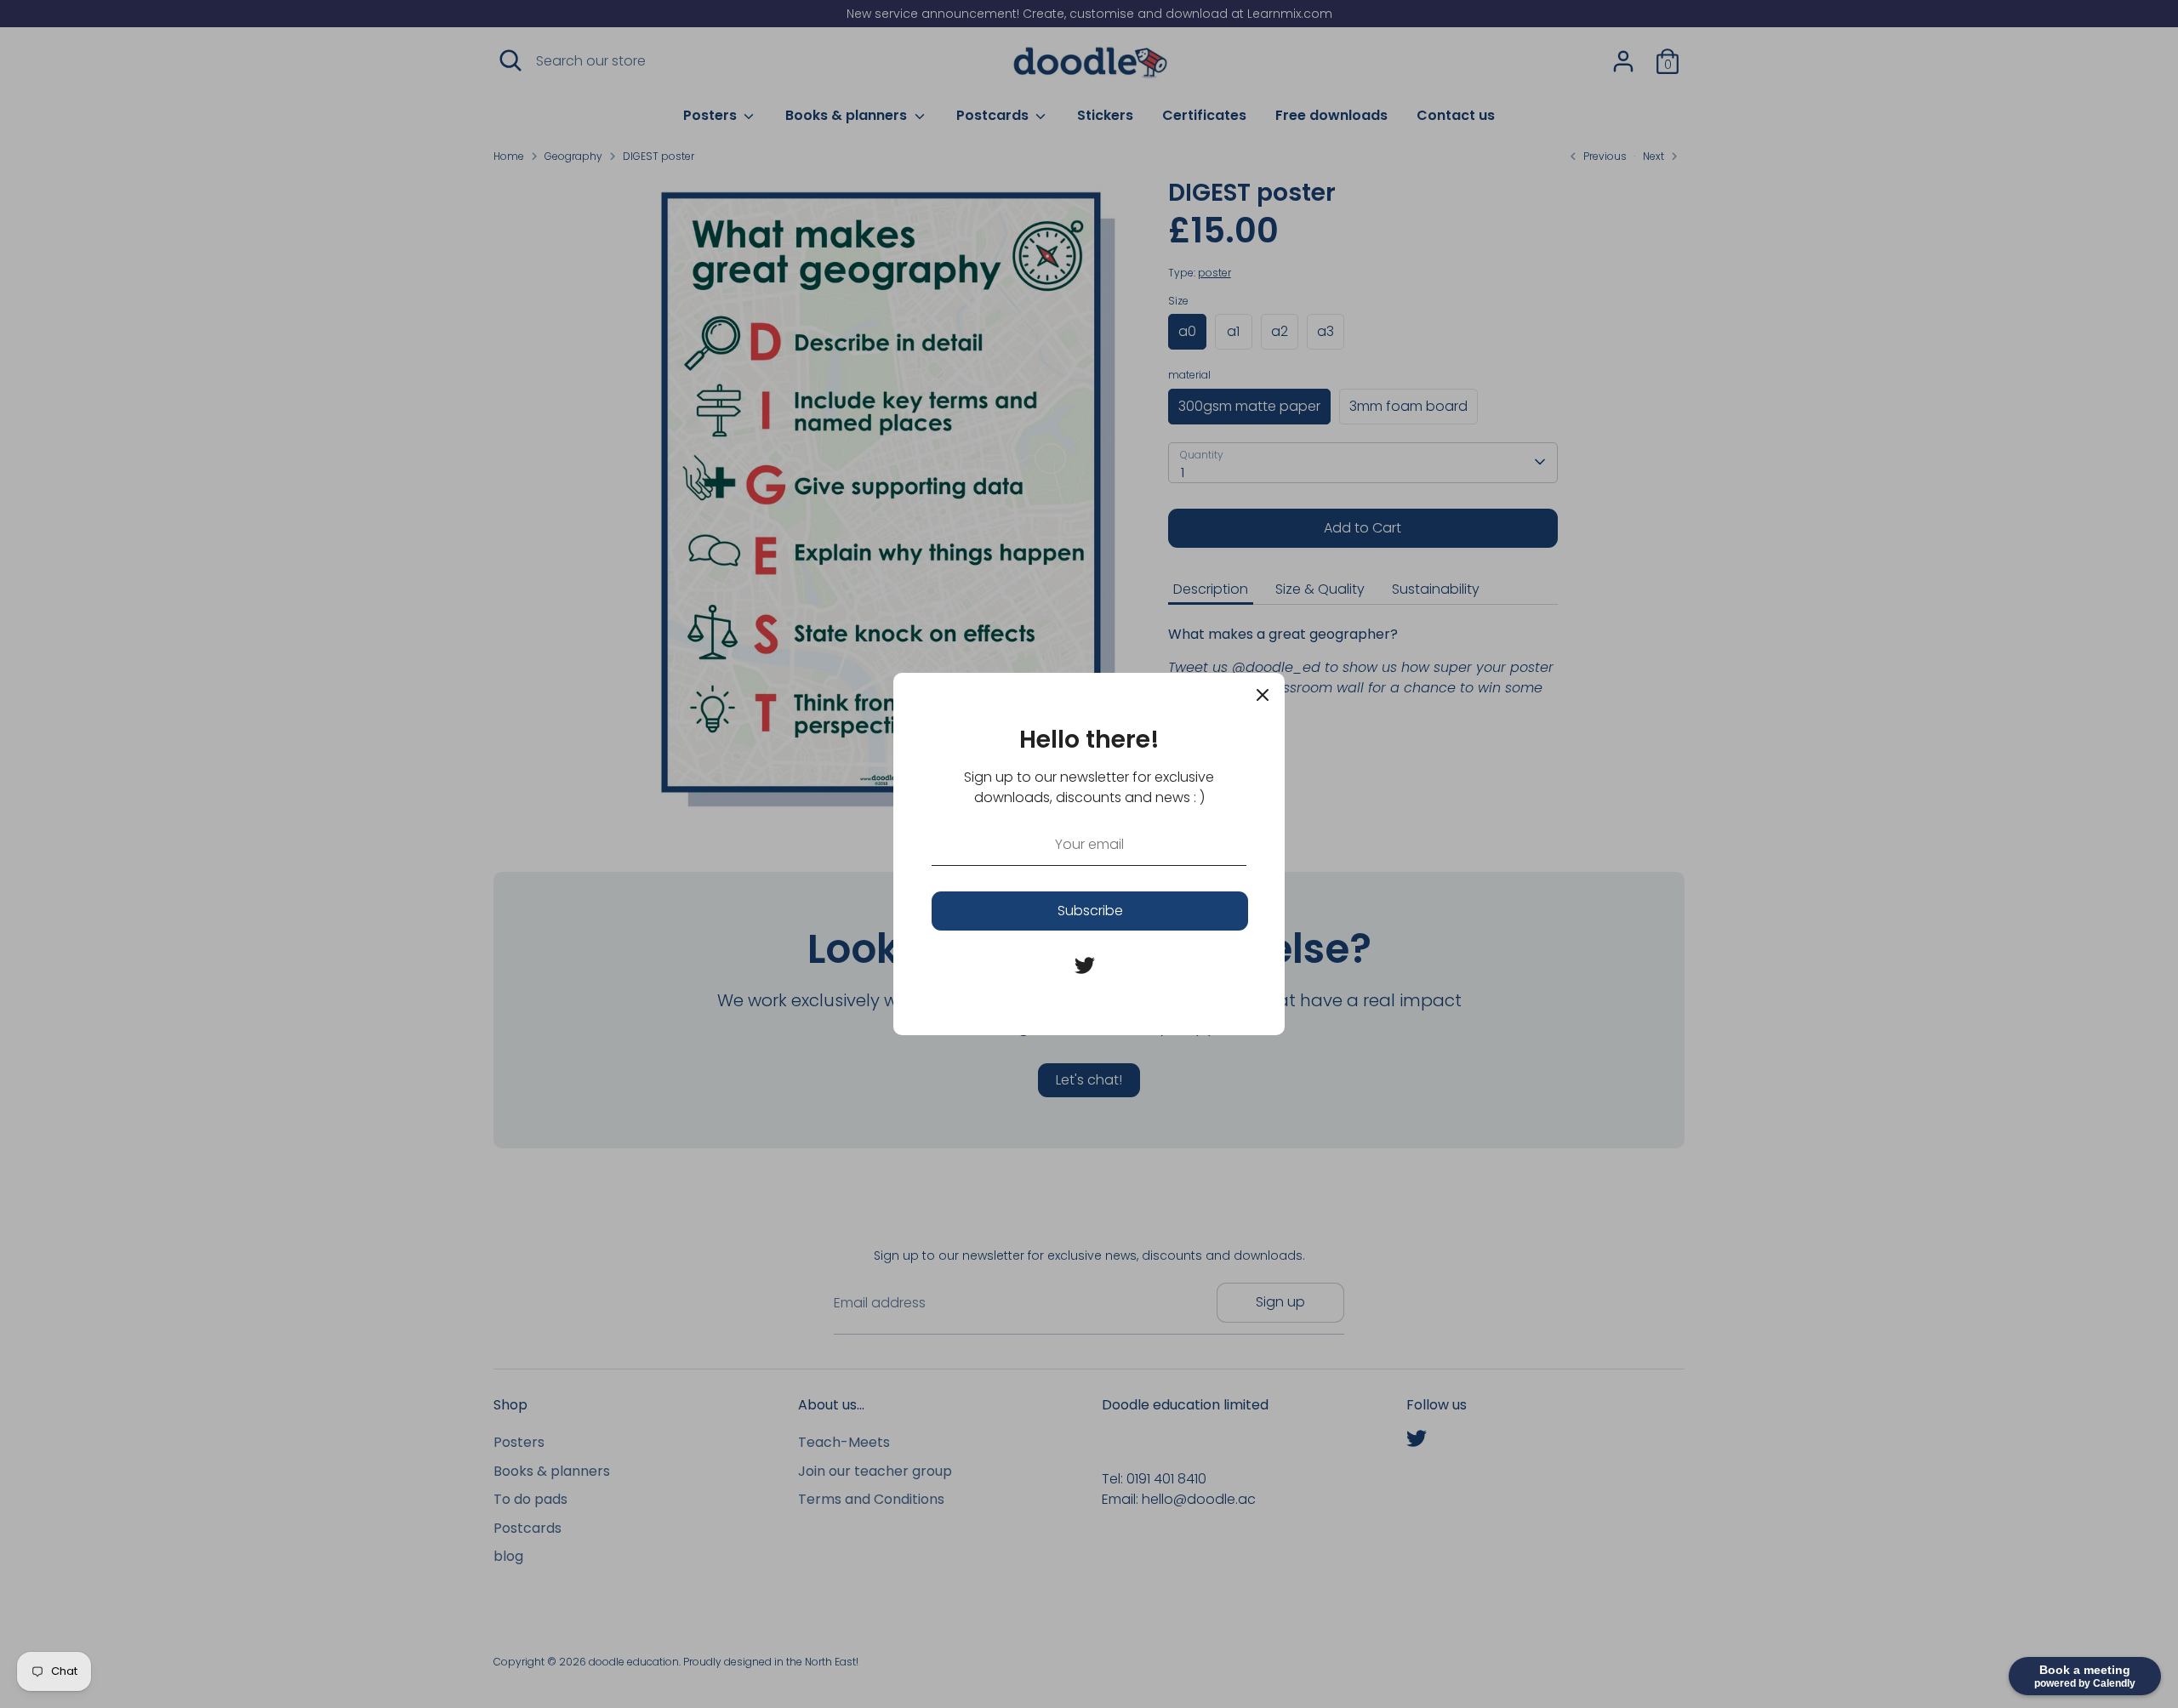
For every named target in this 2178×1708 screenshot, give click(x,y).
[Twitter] (1085, 965)
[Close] (1263, 695)
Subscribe (1090, 911)
